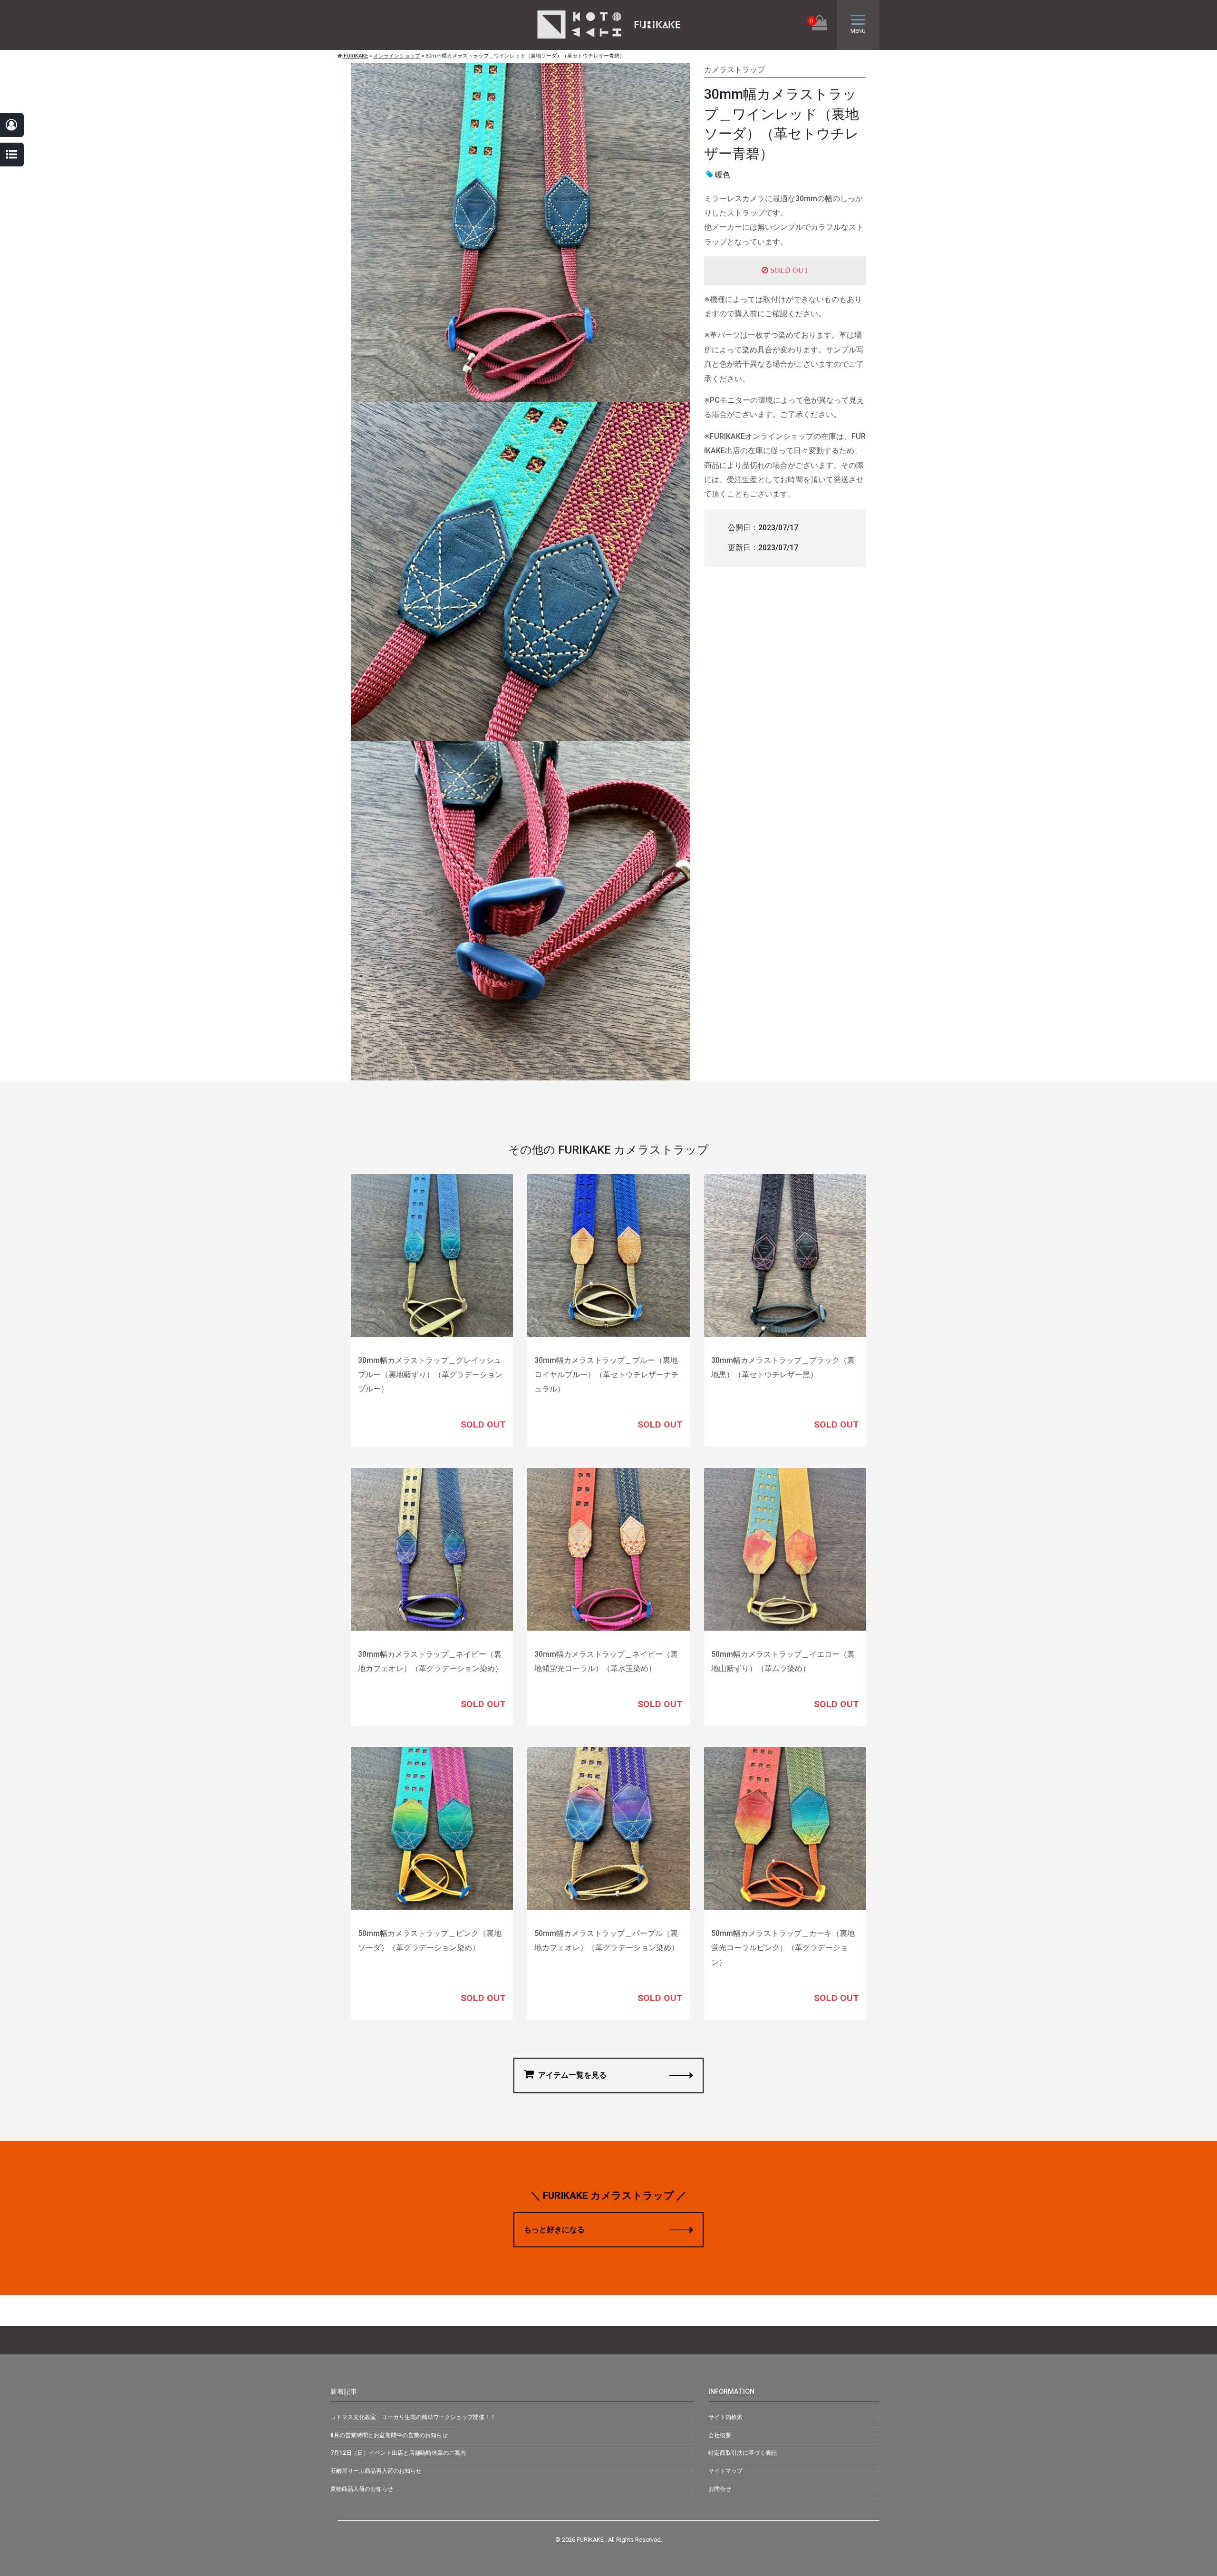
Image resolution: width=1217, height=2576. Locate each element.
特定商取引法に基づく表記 (743, 2453)
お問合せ (720, 2489)
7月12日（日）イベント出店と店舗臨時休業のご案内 (398, 2453)
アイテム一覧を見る (571, 2075)
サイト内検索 (725, 2417)
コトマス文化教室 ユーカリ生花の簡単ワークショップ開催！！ (413, 2417)
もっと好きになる (554, 2230)
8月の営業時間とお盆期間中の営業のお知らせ (389, 2435)
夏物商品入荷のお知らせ (362, 2489)
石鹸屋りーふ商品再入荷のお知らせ (376, 2471)
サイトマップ (725, 2471)
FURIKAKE (355, 56)
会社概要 (720, 2435)
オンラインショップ (397, 56)
